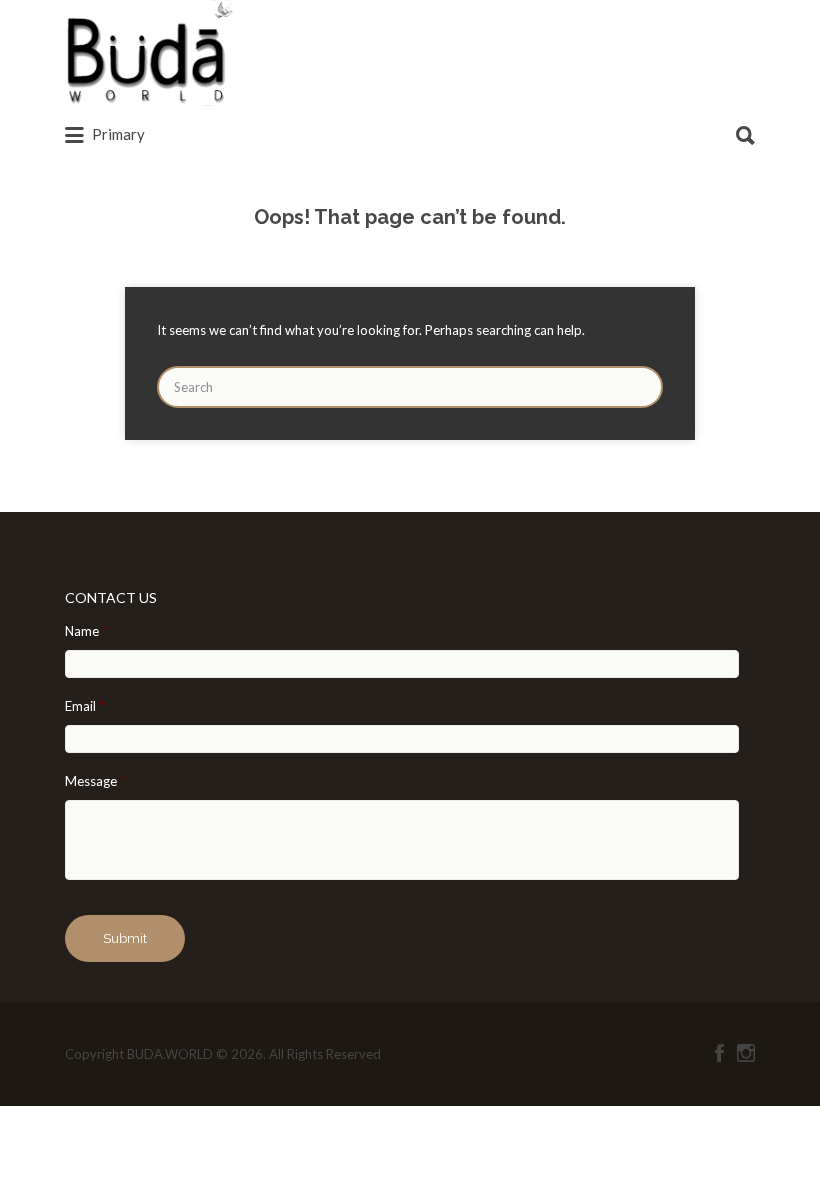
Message (95, 781)
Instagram (746, 1053)
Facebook (719, 1053)
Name (86, 631)
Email (85, 706)
